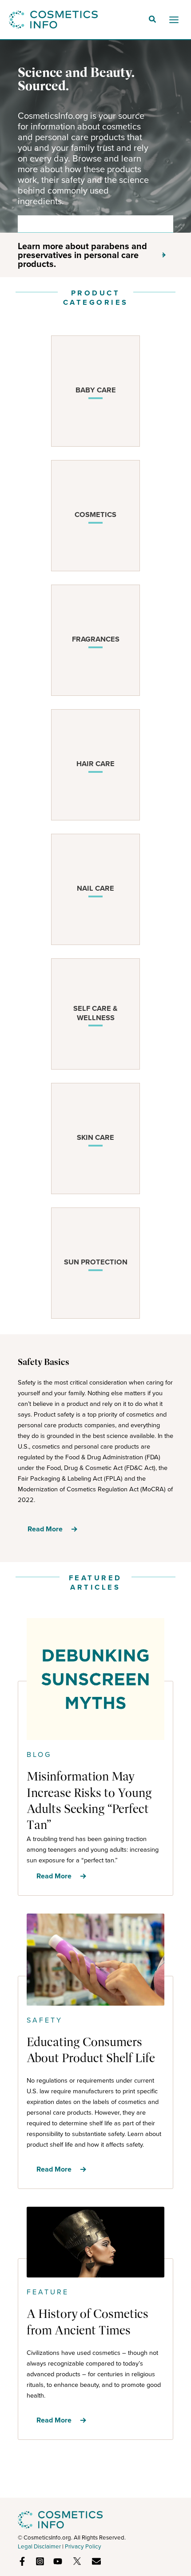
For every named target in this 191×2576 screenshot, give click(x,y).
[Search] (160, 224)
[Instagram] (40, 2561)
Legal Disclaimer (39, 2546)
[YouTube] (58, 2561)
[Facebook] (22, 2561)
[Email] (96, 2561)
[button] (153, 20)
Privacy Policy (83, 2546)
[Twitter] (77, 2561)
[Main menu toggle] (174, 20)
